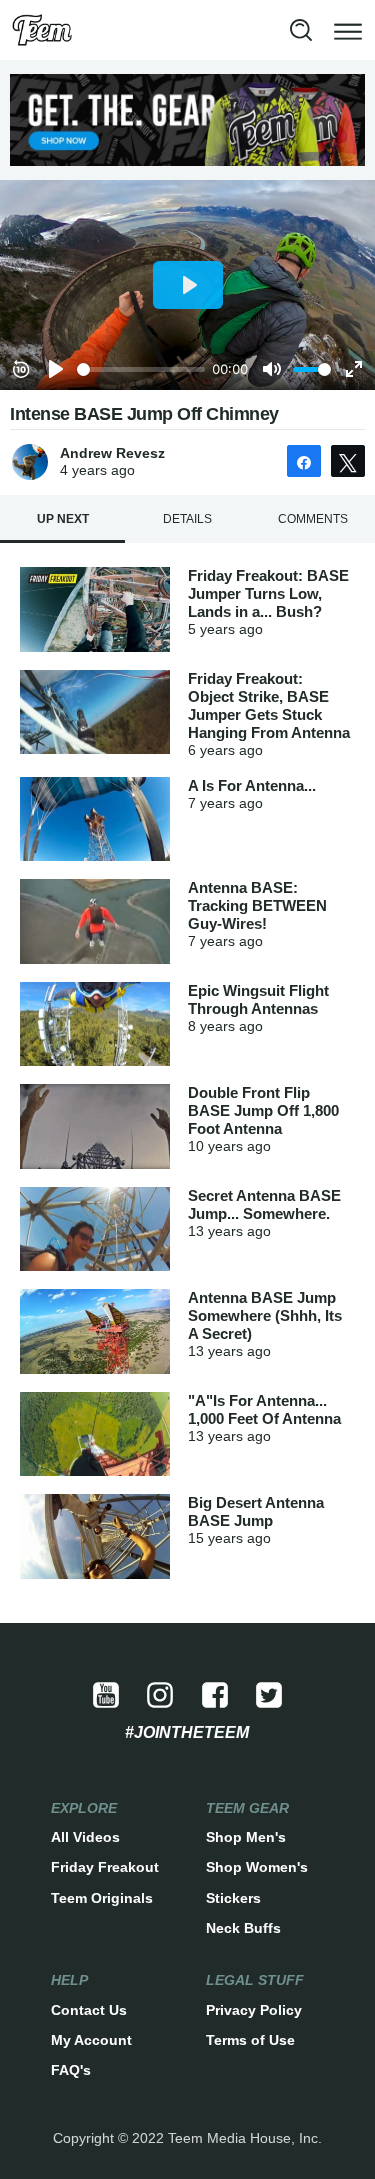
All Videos (85, 1837)
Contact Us (89, 2010)
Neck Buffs (243, 1928)
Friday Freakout (105, 1867)
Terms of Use (250, 2040)
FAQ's (71, 2070)
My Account (91, 2040)
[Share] (304, 461)
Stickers (233, 1898)
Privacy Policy (254, 2010)
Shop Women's (257, 1867)
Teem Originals (102, 1898)
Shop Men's (246, 1837)
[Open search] (301, 30)
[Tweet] (348, 461)
